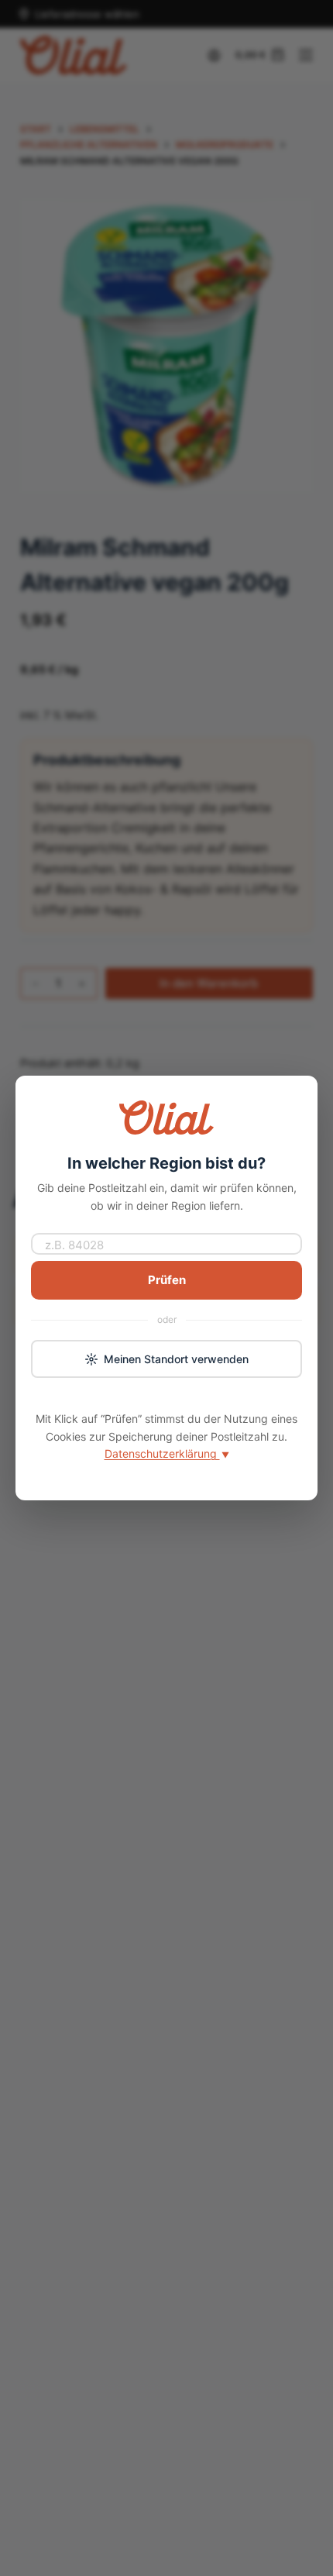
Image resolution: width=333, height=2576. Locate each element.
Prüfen (167, 1280)
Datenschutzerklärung (167, 1453)
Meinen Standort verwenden (176, 1359)
